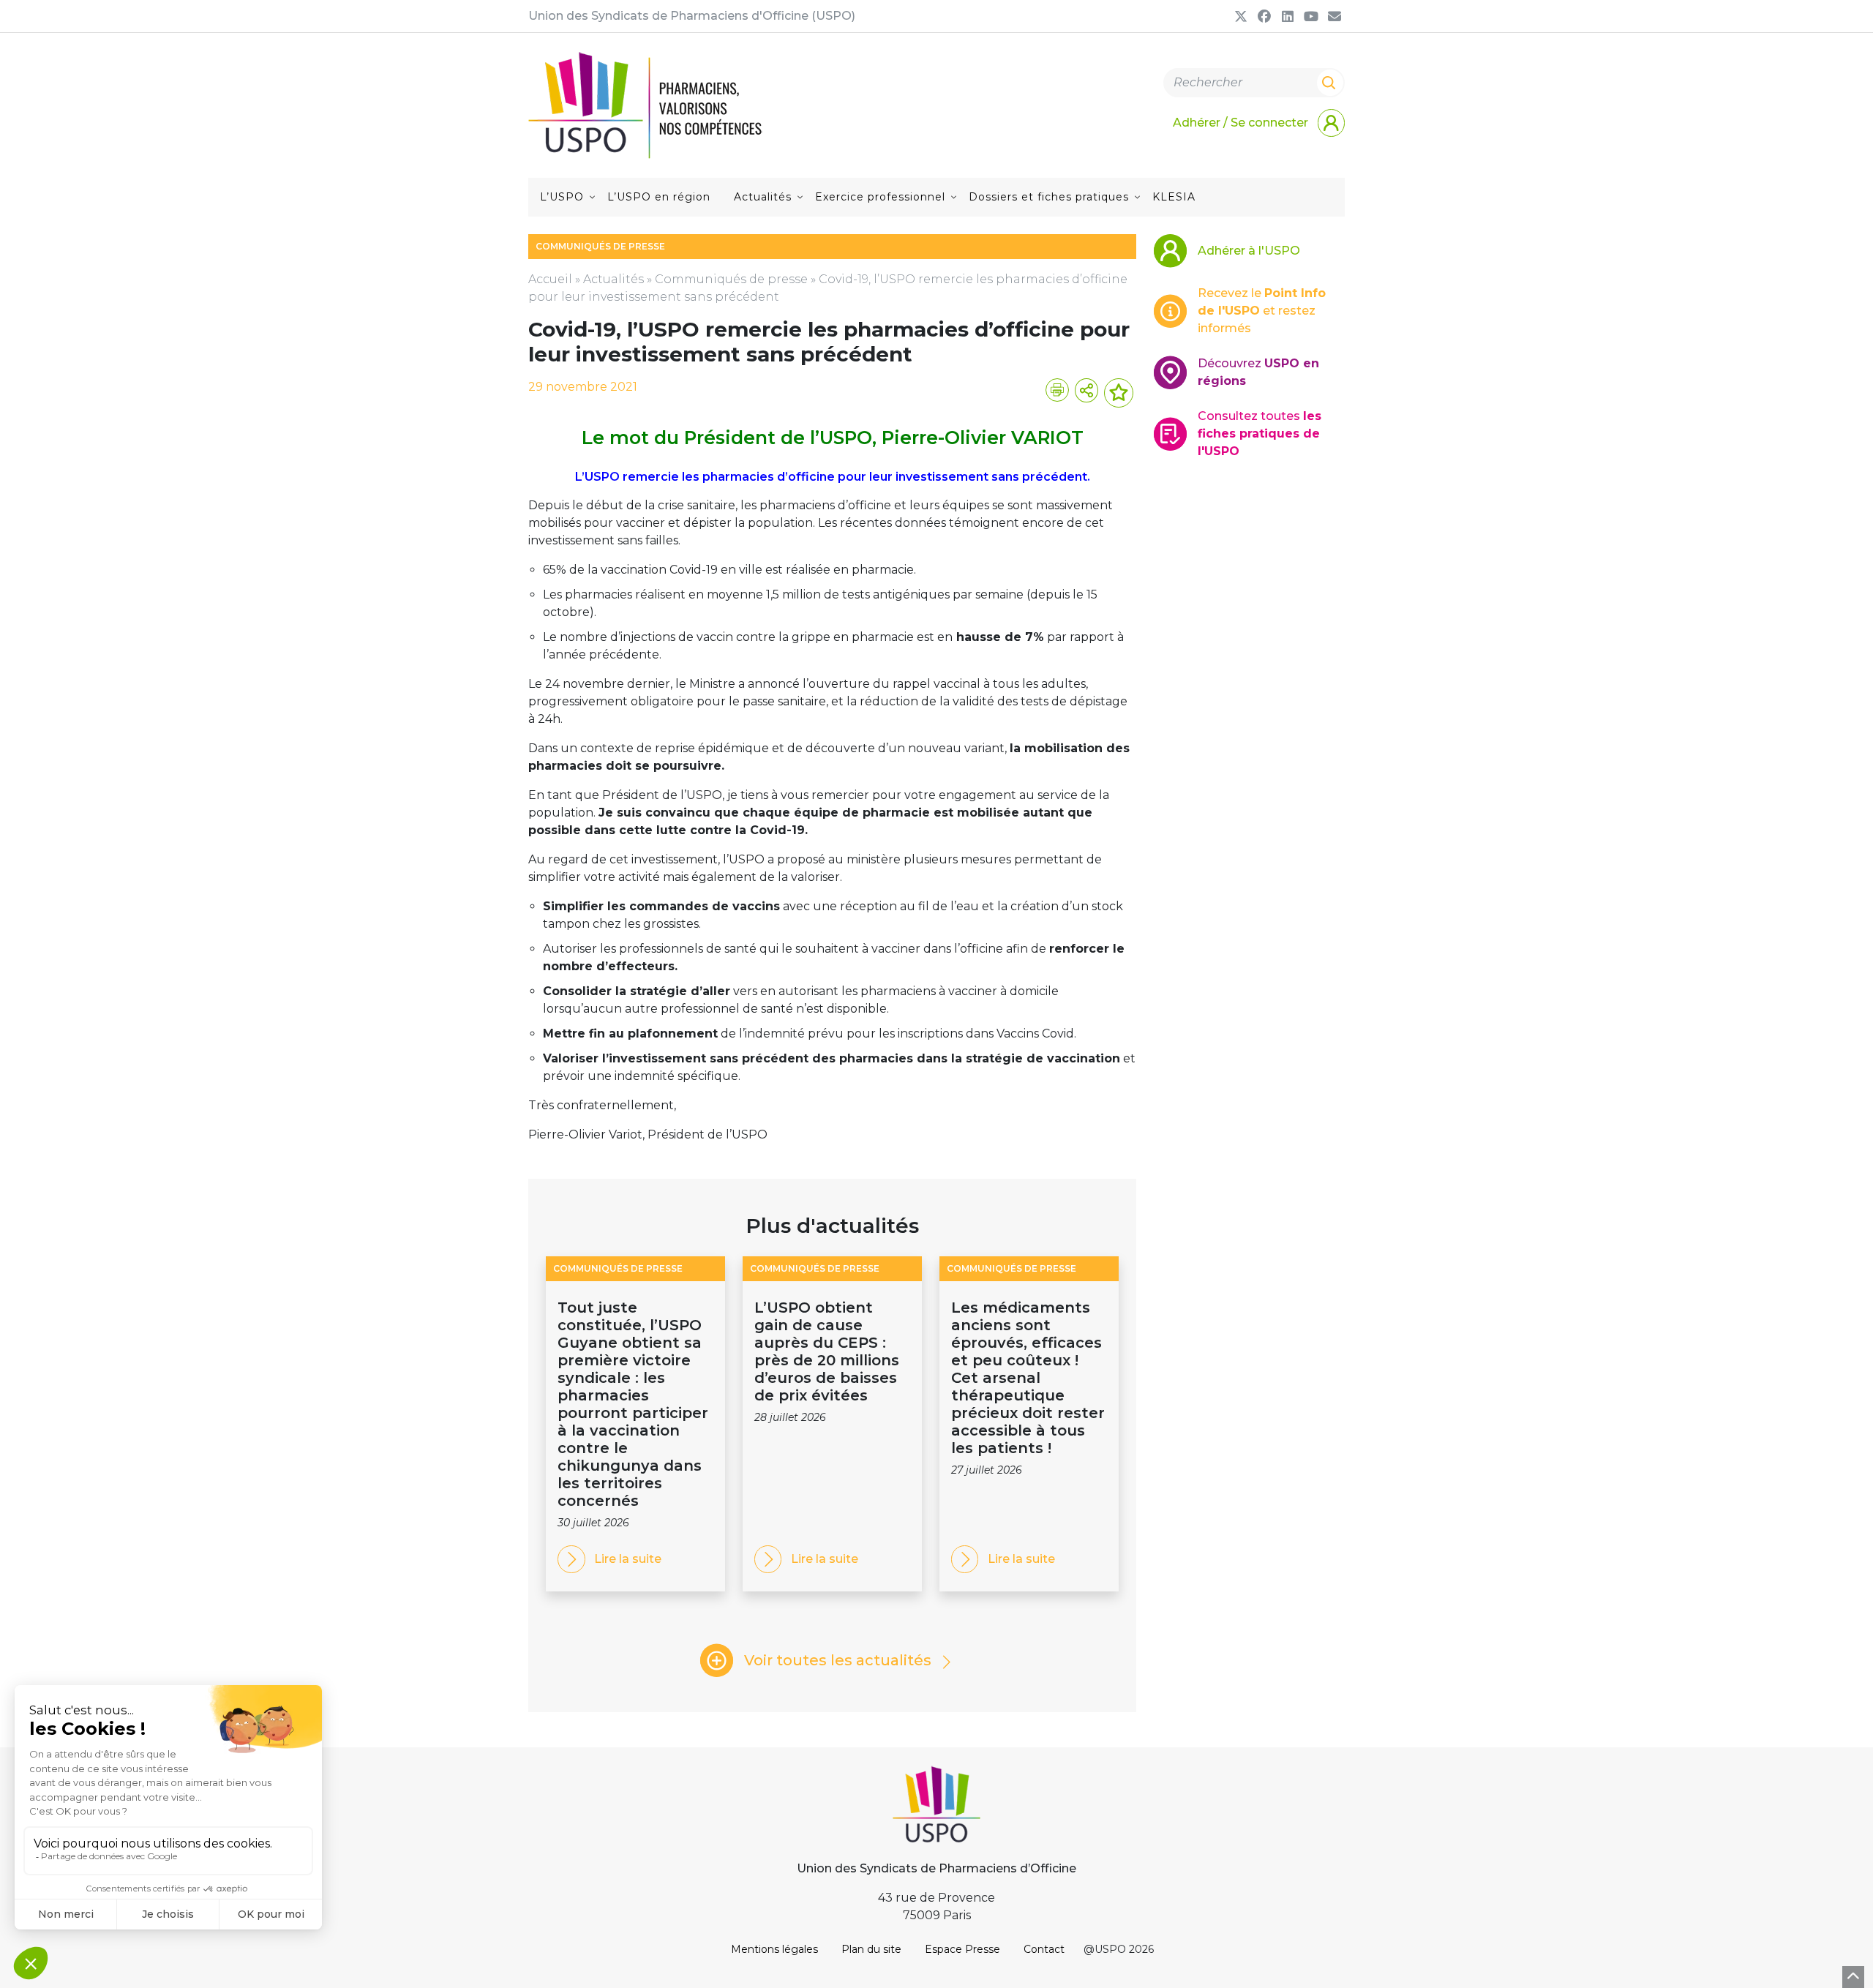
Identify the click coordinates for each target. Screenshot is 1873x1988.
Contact (1044, 1949)
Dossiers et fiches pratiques (1049, 197)
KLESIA (1174, 197)
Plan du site (871, 1949)
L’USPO (562, 197)
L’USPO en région (659, 197)
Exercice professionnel (880, 197)
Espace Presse (962, 1949)
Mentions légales (774, 1949)
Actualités (763, 197)
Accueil (550, 279)
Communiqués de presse (731, 279)
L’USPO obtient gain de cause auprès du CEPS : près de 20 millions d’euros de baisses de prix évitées (827, 1351)
